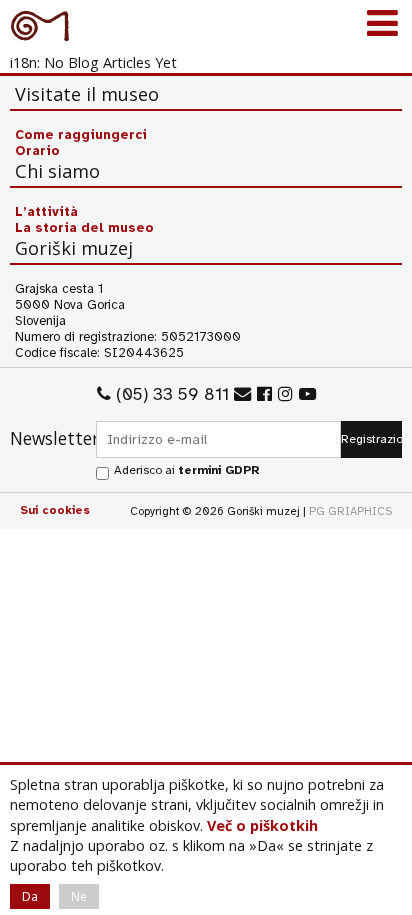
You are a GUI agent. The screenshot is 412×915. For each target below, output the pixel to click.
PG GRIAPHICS (350, 511)
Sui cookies (55, 510)
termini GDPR (218, 470)
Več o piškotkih (262, 825)
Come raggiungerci (81, 135)
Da (30, 896)
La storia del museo (84, 228)
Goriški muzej (40, 25)
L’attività (46, 212)
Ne (79, 896)
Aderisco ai (186, 470)
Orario (37, 151)
